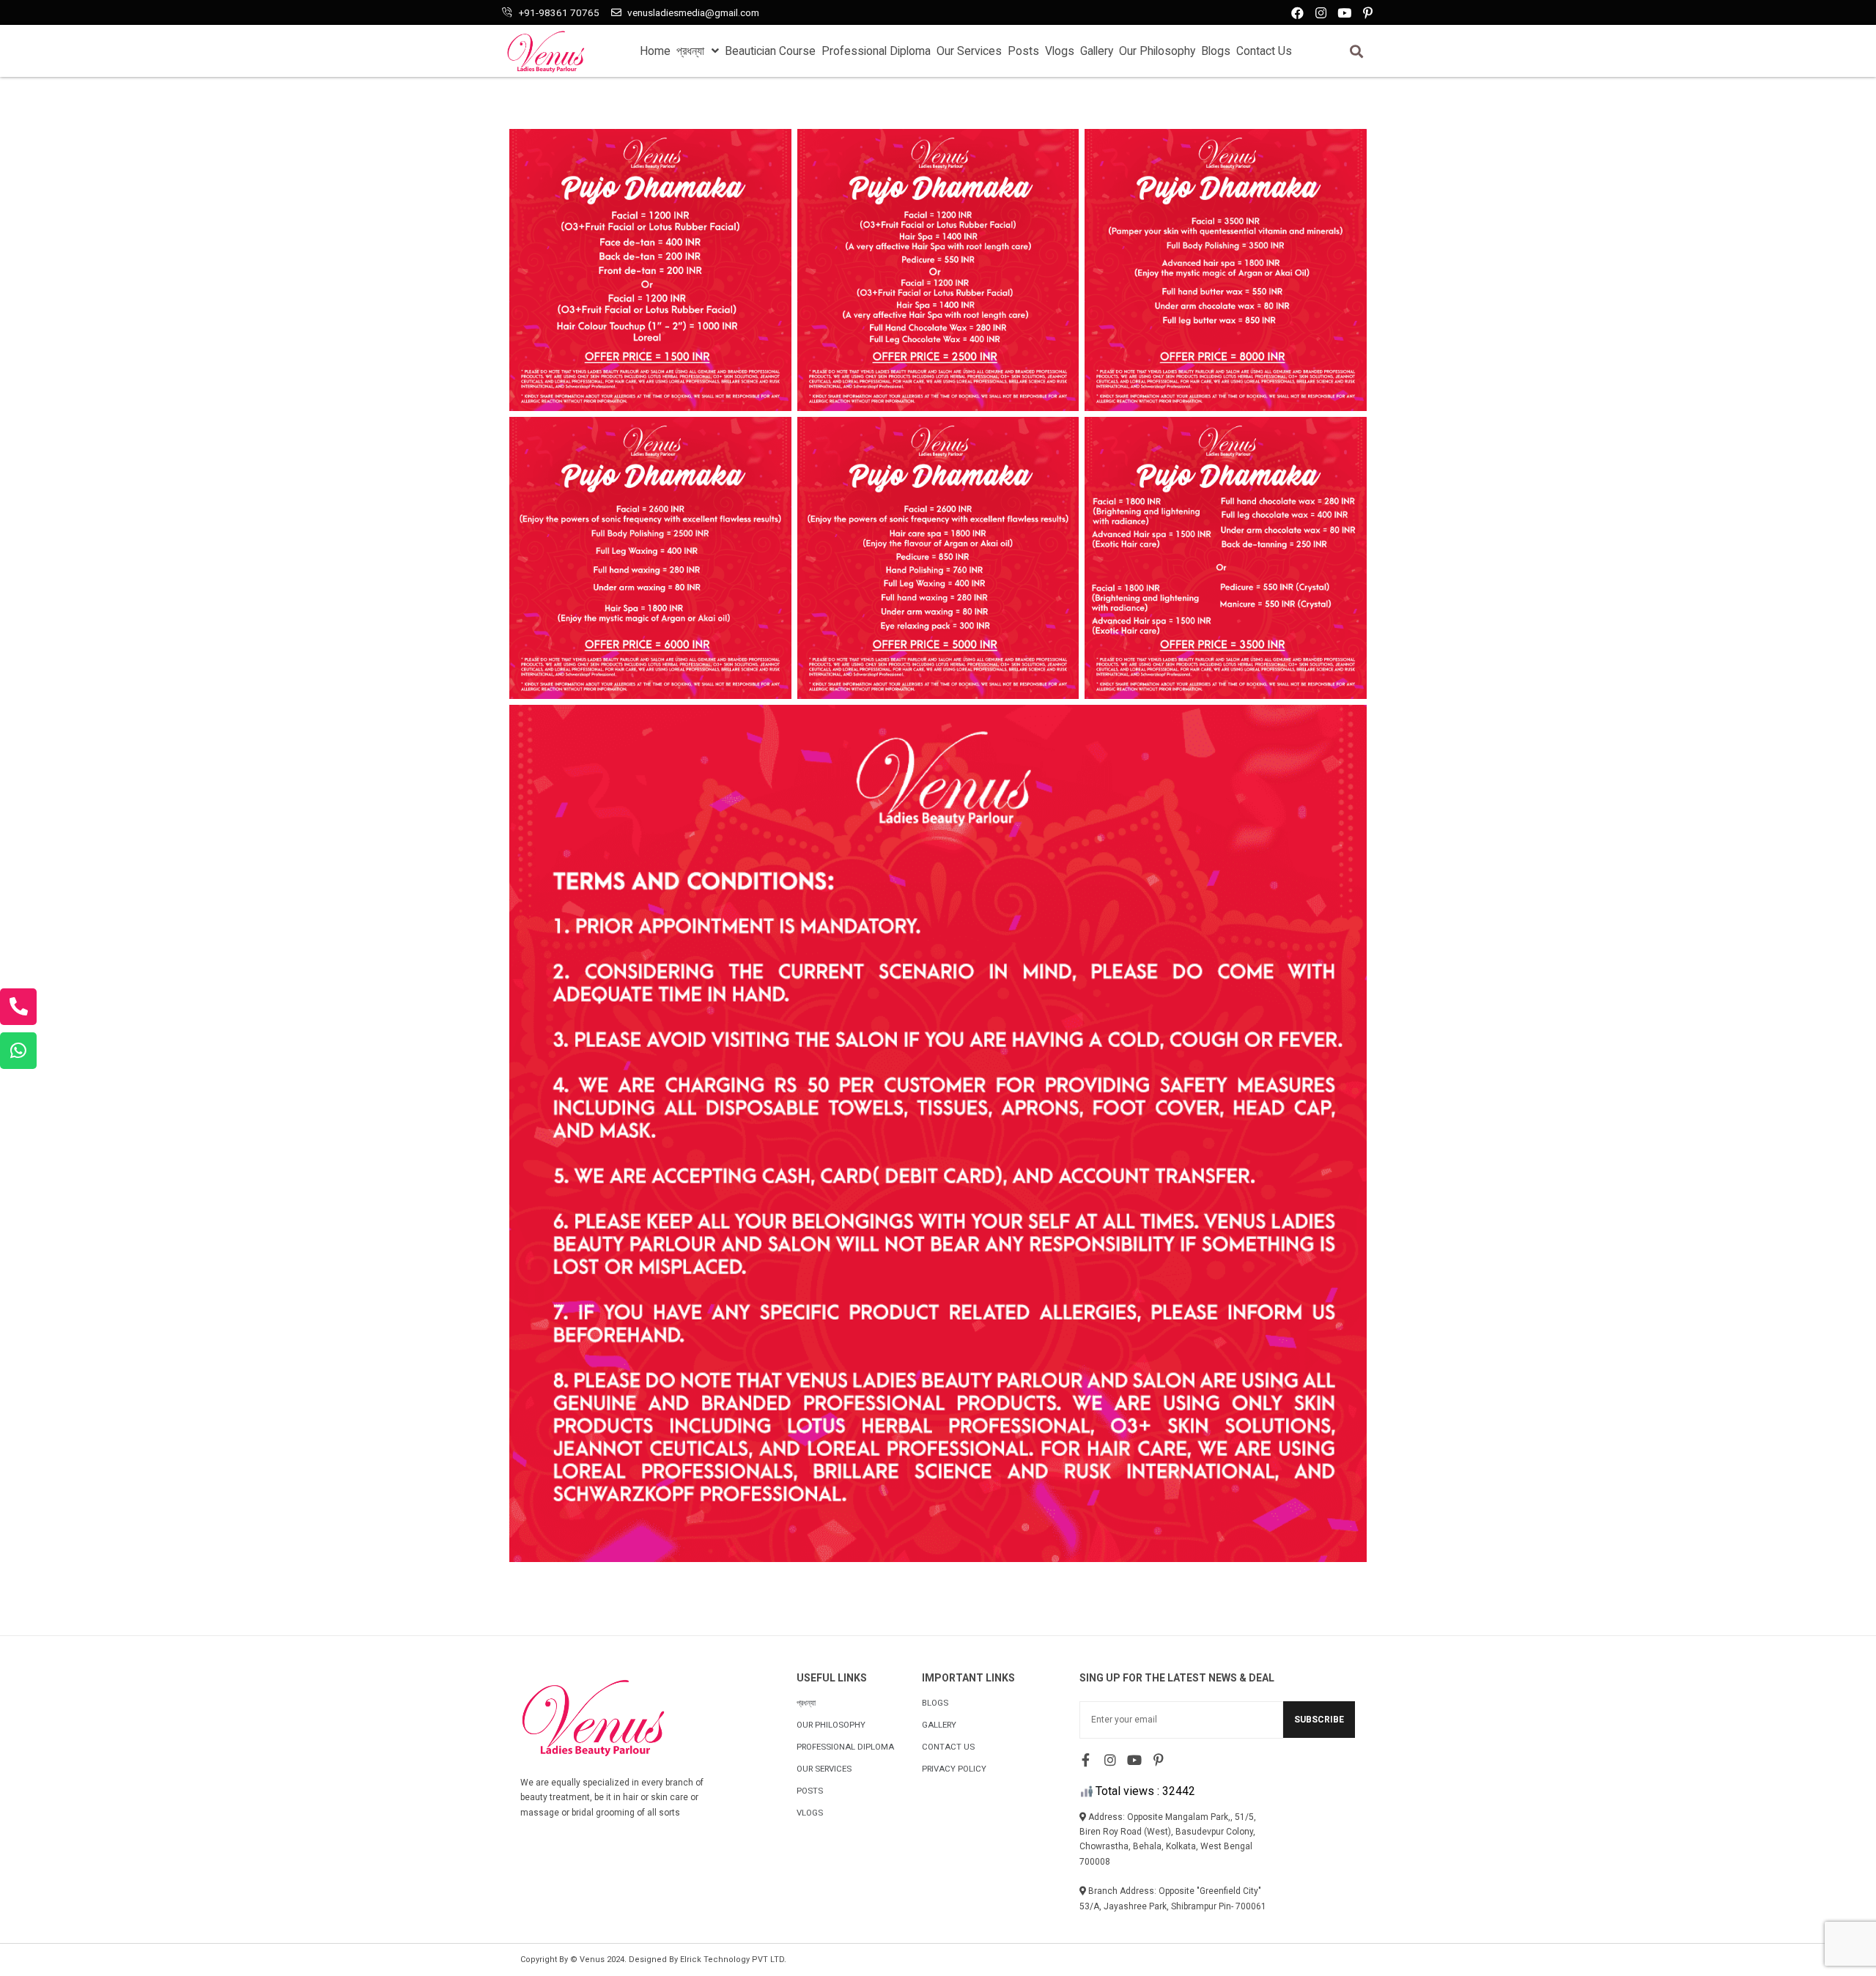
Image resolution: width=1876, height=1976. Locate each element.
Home (655, 51)
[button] (1356, 51)
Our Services (969, 51)
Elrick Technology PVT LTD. (733, 1960)
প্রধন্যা (690, 51)
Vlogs (1060, 51)
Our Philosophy (1157, 51)
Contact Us (1264, 51)
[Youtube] (1344, 13)
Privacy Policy (954, 1769)
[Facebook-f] (1086, 1760)
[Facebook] (1297, 13)
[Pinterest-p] (1368, 13)
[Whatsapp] (18, 1051)
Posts (1023, 51)
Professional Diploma (876, 51)
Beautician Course (770, 51)
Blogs (1216, 51)
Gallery (1097, 51)
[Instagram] (1321, 13)
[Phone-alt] (18, 1007)
